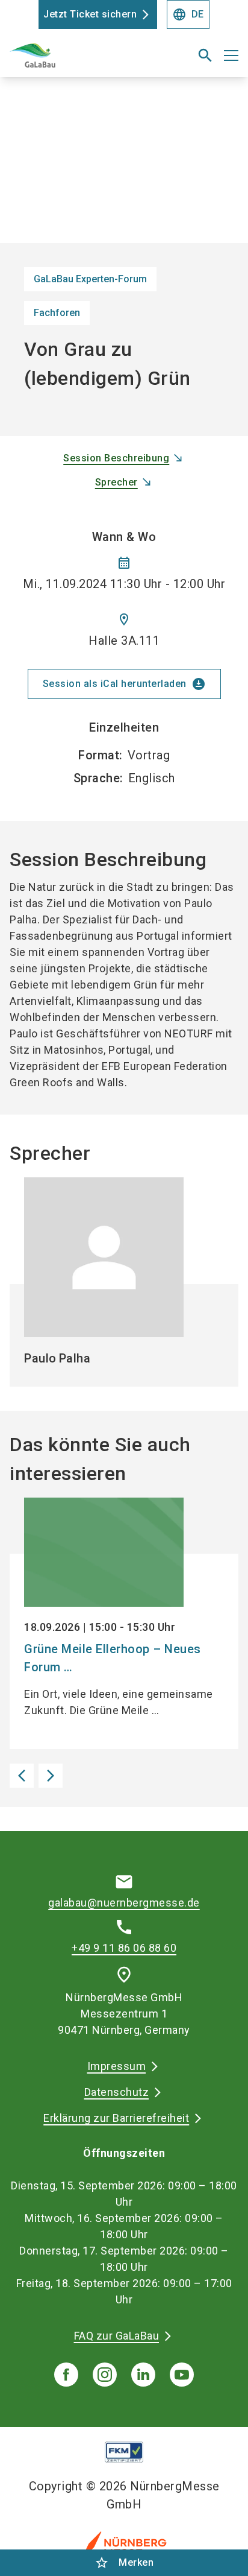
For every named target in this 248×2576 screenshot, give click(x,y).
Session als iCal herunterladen (124, 684)
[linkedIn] (143, 2375)
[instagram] (105, 2375)
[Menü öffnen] (231, 55)
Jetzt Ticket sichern (90, 14)
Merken (124, 2563)
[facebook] (66, 2375)
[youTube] (182, 2375)
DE (188, 14)
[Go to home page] (84, 60)
